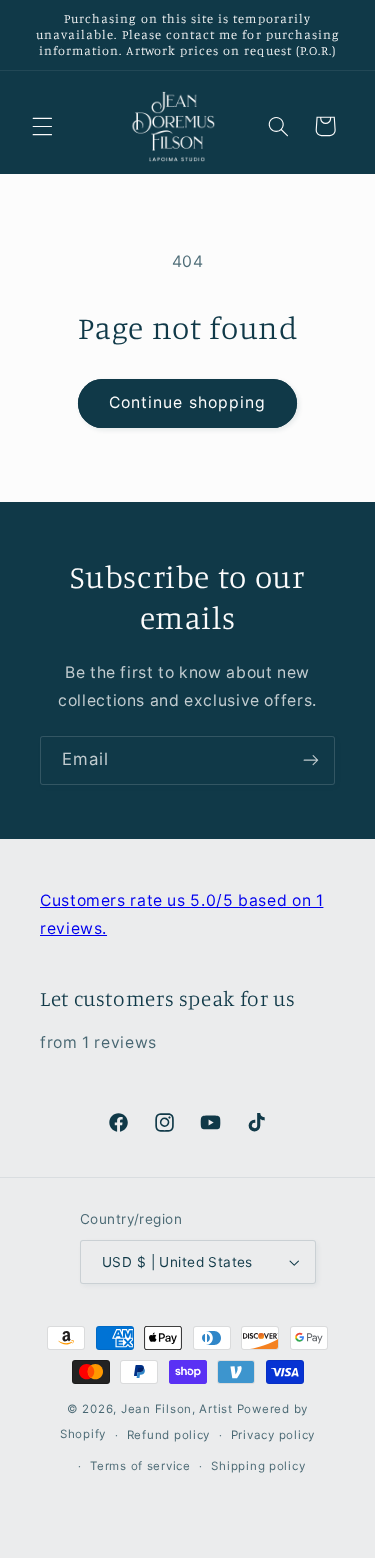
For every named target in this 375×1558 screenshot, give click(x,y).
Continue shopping (187, 402)
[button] (42, 126)
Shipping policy (258, 1466)
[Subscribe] (311, 760)
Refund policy (169, 1435)
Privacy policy (273, 1435)
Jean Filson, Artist (177, 1409)
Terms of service (140, 1466)
